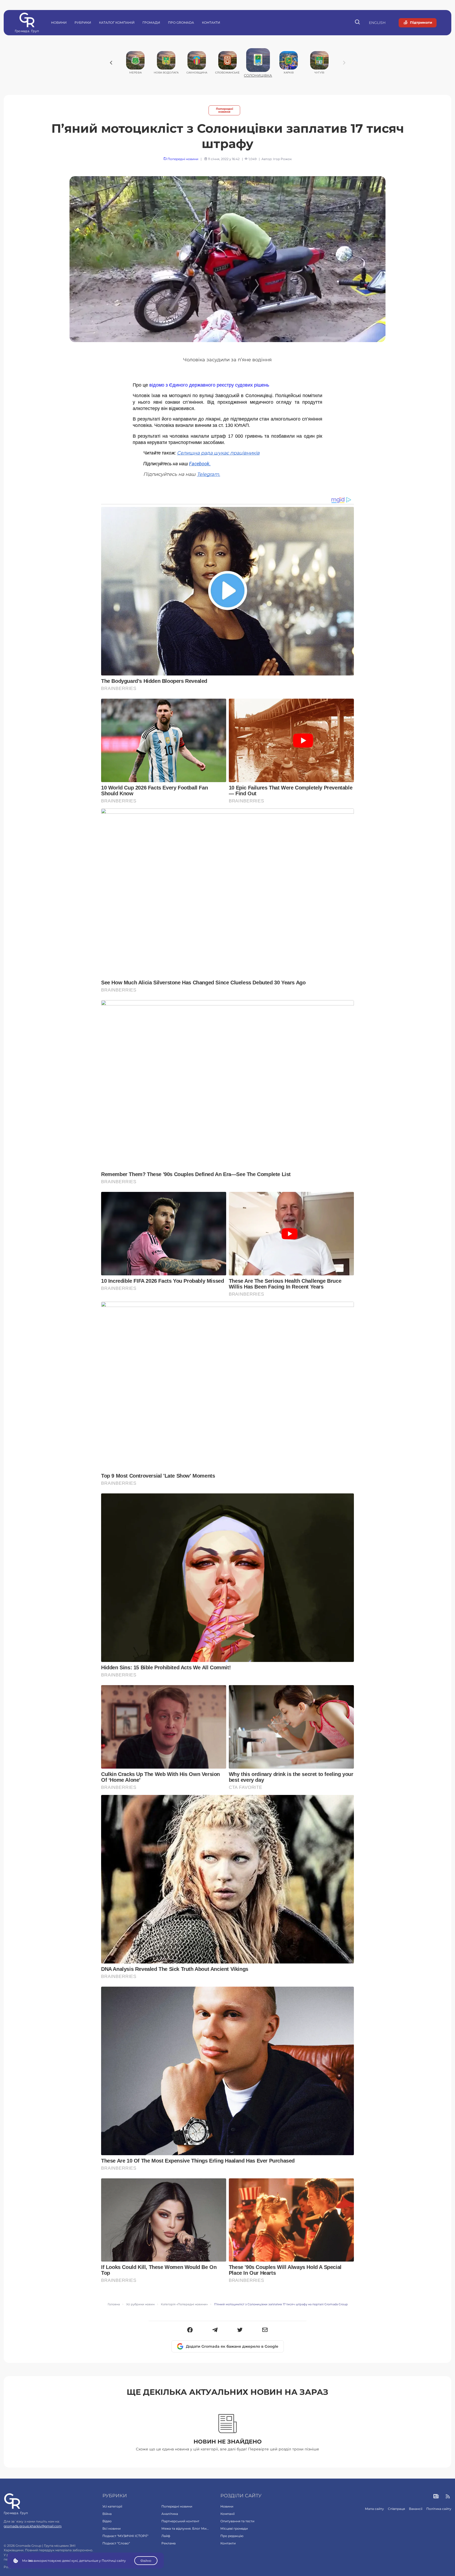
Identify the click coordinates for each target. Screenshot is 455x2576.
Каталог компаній (117, 23)
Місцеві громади (234, 2528)
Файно (146, 2561)
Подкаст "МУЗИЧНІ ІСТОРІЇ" (125, 2536)
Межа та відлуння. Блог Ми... (185, 2528)
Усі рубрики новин (140, 2304)
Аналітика (170, 2514)
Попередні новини (224, 110)
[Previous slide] (111, 63)
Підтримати (421, 22)
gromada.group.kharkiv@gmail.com (33, 2526)
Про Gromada (181, 23)
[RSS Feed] (448, 2497)
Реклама (169, 2543)
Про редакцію (232, 2536)
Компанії (227, 2514)
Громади (151, 23)
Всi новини (112, 2528)
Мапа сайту (374, 2509)
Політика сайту (439, 2509)
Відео (107, 2521)
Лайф (166, 2536)
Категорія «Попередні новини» (184, 2304)
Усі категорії (112, 2506)
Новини (59, 23)
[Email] (265, 2330)
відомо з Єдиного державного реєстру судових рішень (209, 385)
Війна (107, 2514)
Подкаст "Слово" (116, 2543)
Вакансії (416, 2509)
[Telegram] (215, 2330)
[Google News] (436, 2497)
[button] (190, 2330)
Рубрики (83, 23)
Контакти (211, 23)
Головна (114, 2304)
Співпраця (396, 2509)
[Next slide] (344, 63)
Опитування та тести (237, 2521)
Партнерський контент (180, 2521)
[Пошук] (358, 23)
